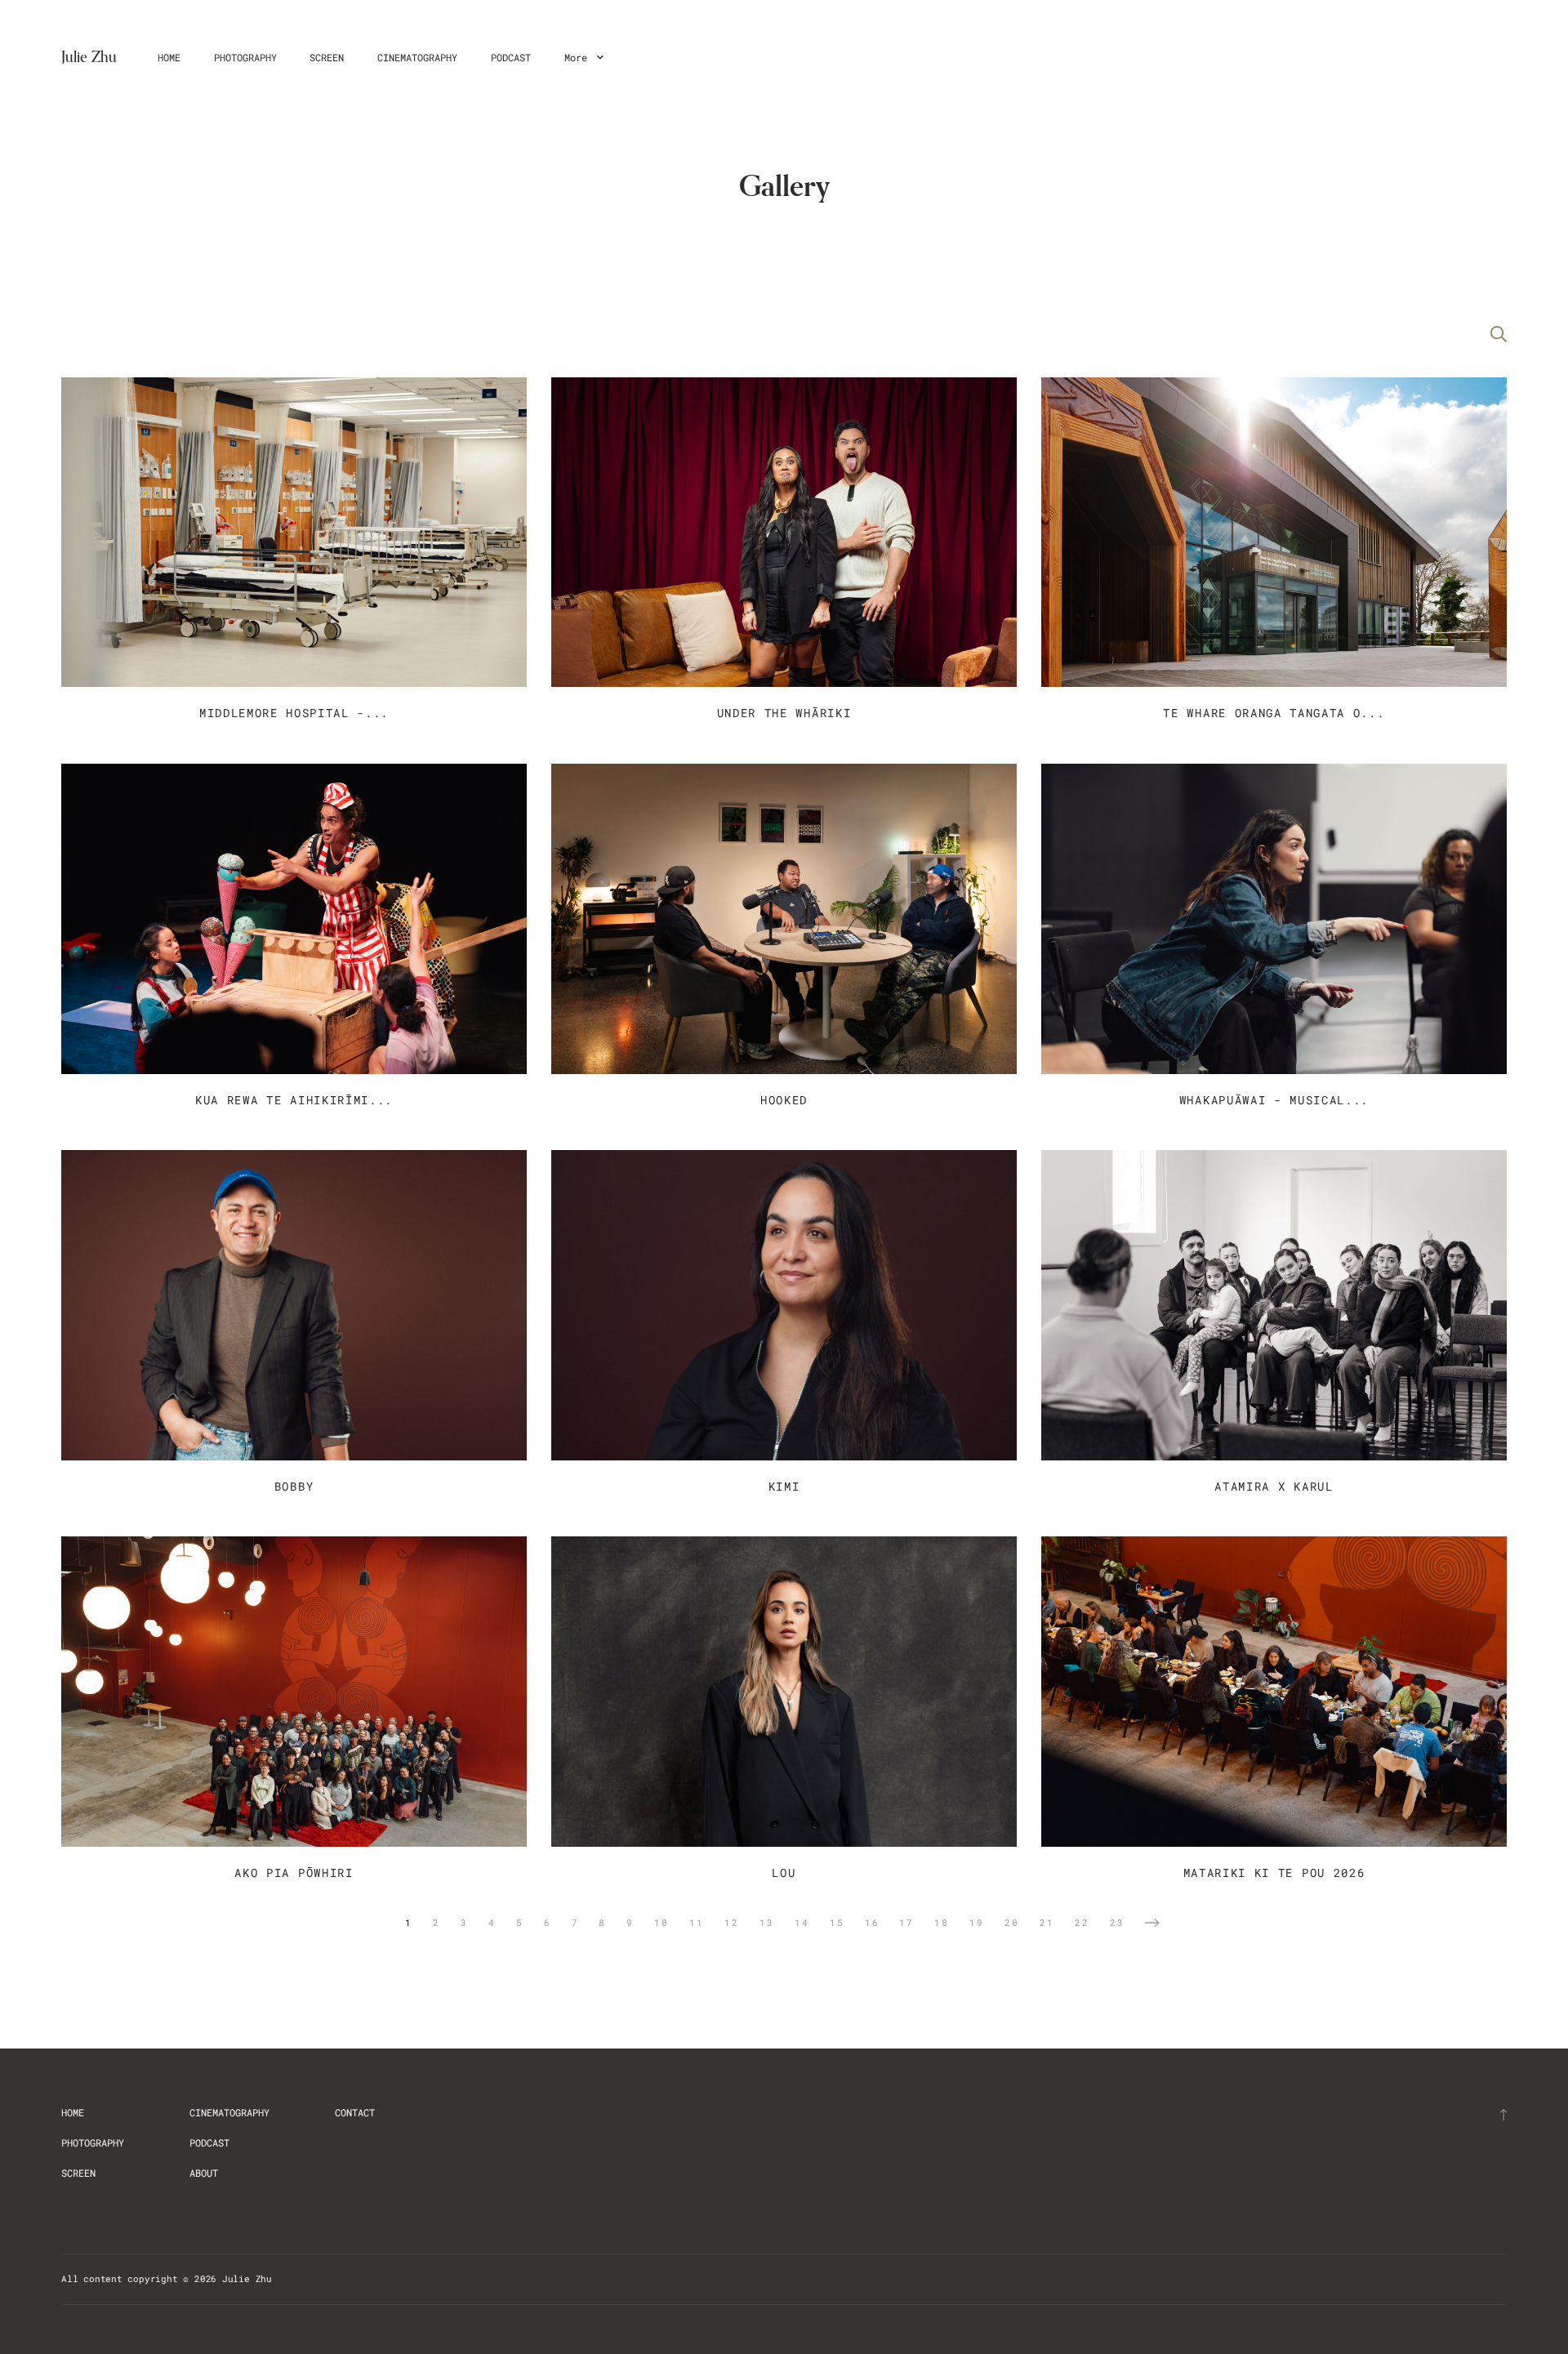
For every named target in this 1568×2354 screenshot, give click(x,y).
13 (767, 1922)
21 (1047, 1922)
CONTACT (355, 2112)
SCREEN (327, 57)
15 (837, 1922)
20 (1012, 1922)
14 (802, 1922)
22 (1082, 1922)
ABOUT (204, 2173)
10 (661, 1922)
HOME (169, 57)
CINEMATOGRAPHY (417, 57)
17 (906, 1922)
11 (697, 1922)
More (579, 57)
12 (732, 1922)
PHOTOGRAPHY (245, 57)
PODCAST (511, 57)
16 (872, 1922)
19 (977, 1922)
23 (1117, 1922)
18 (942, 1922)
